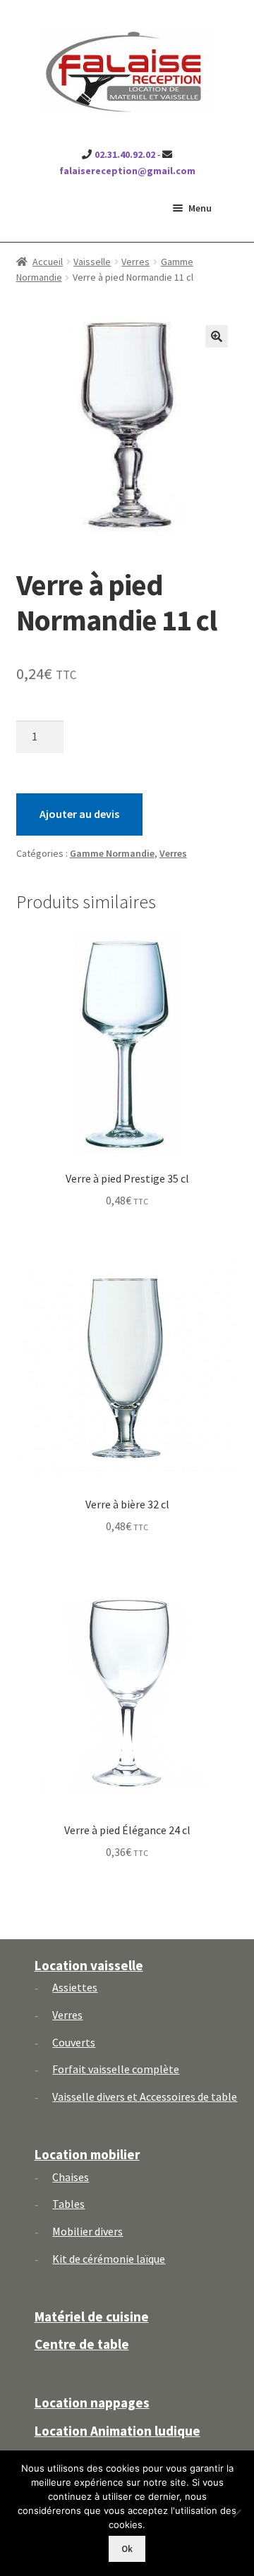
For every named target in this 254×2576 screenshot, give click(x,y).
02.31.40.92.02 (125, 154)
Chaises (71, 2177)
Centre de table (82, 2344)
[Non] (236, 2513)
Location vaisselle (89, 1965)
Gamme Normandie (112, 853)
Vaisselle (92, 262)
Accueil (48, 262)
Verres (135, 262)
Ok (127, 2549)
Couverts (74, 2042)
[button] (217, 336)
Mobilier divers (87, 2231)
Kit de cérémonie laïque (109, 2259)
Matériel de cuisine (92, 2316)
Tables (68, 2204)
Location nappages (92, 2403)
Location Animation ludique (117, 2431)
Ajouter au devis (79, 814)
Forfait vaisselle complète (116, 2069)
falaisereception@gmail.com (127, 171)
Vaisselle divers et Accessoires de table (145, 2096)
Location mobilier (87, 2154)
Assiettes (75, 1987)
